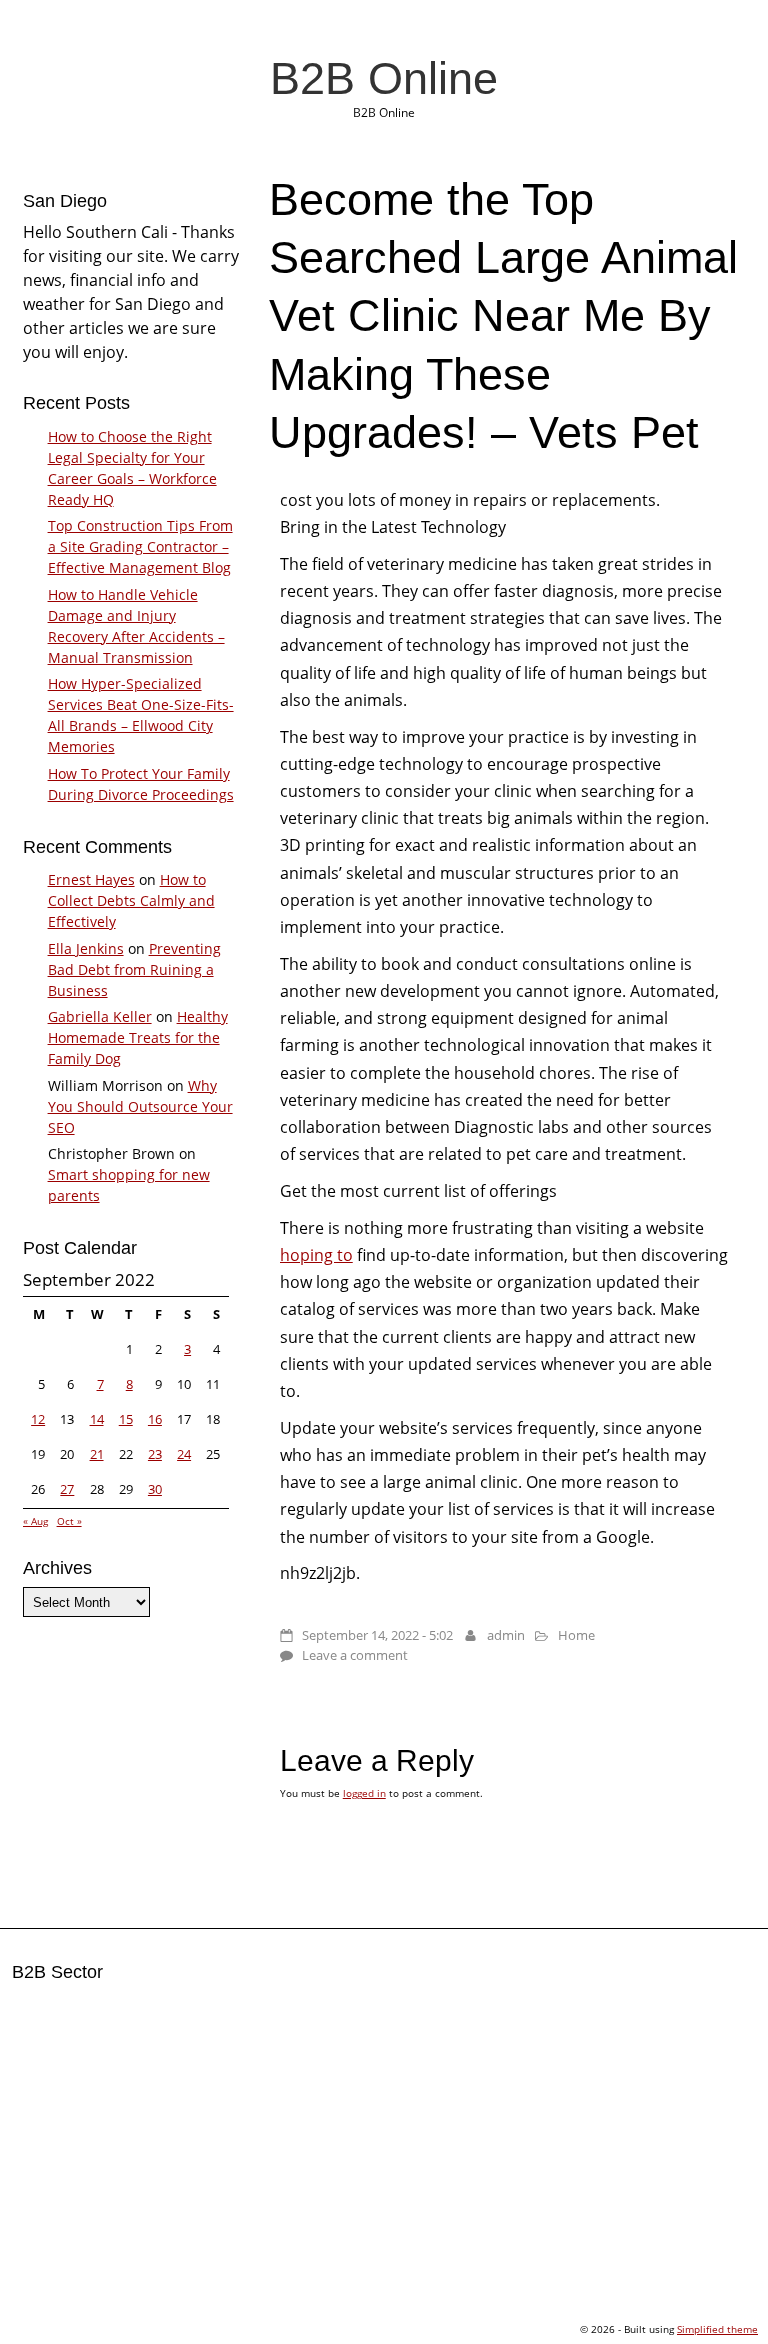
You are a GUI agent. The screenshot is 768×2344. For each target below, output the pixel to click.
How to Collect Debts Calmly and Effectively (131, 900)
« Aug (35, 1521)
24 (184, 1454)
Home (576, 1635)
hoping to (316, 1255)
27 (67, 1489)
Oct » (69, 1521)
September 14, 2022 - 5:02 (377, 1635)
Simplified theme (717, 2329)
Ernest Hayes (91, 879)
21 (97, 1454)
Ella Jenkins (86, 948)
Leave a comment (355, 1655)
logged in (364, 1793)
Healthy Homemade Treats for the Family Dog (138, 1037)
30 (155, 1489)
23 (155, 1454)
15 (126, 1419)
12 (38, 1419)
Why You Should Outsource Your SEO (140, 1106)
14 (97, 1419)
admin (506, 1635)
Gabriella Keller (100, 1016)
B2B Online (384, 78)
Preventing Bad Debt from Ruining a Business (134, 969)
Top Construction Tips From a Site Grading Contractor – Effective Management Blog (140, 546)
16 (155, 1419)
